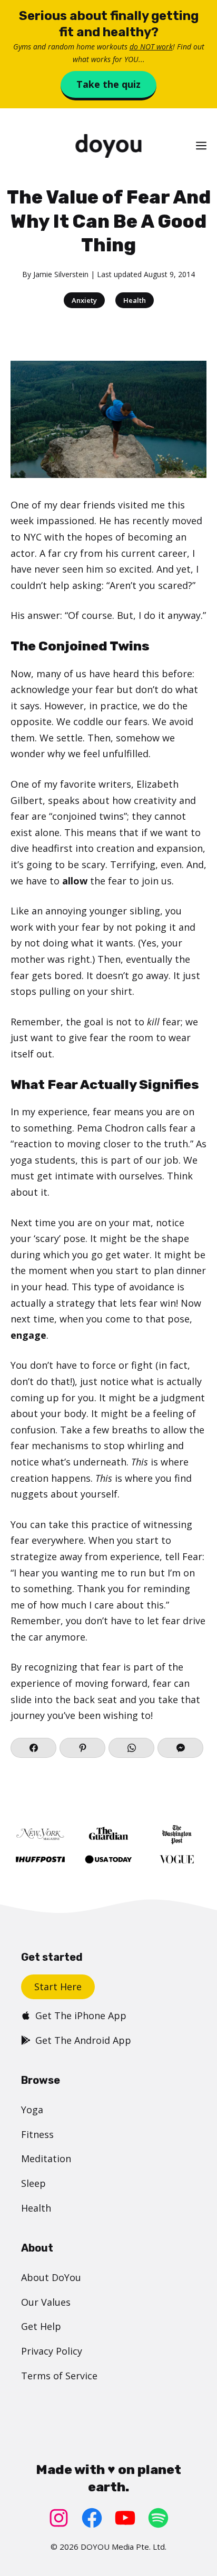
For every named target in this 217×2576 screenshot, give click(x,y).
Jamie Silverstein (61, 274)
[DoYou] (108, 146)
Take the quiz (108, 84)
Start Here (58, 1987)
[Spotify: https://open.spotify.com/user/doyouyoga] (158, 2518)
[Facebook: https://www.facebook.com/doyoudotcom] (92, 2518)
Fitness (37, 2134)
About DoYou (51, 2277)
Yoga (32, 2110)
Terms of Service (59, 2376)
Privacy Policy (52, 2351)
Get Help (41, 2326)
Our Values (46, 2302)
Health (135, 300)
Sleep (33, 2183)
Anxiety (84, 300)
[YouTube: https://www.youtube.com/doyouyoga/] (125, 2518)
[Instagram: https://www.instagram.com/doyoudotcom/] (59, 2518)
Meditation (46, 2158)
